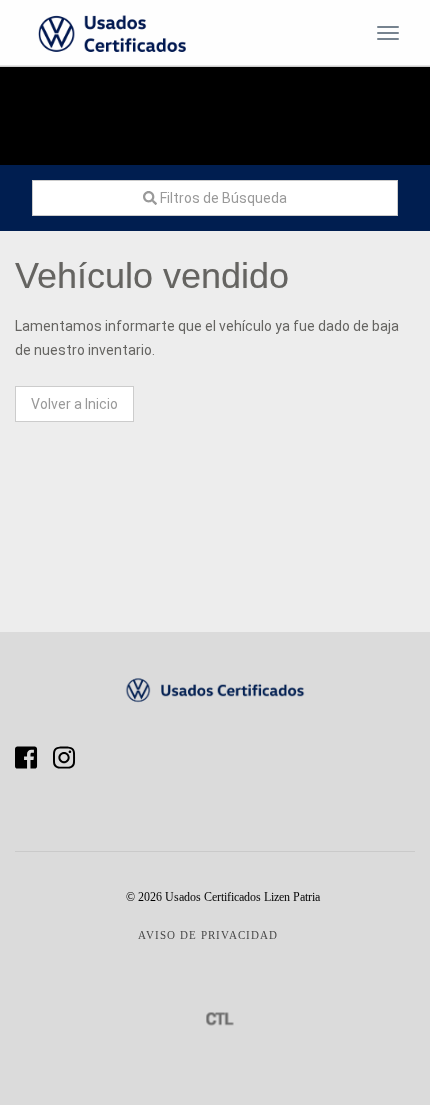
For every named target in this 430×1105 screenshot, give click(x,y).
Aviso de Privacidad (208, 935)
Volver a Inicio (74, 404)
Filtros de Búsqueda (222, 198)
